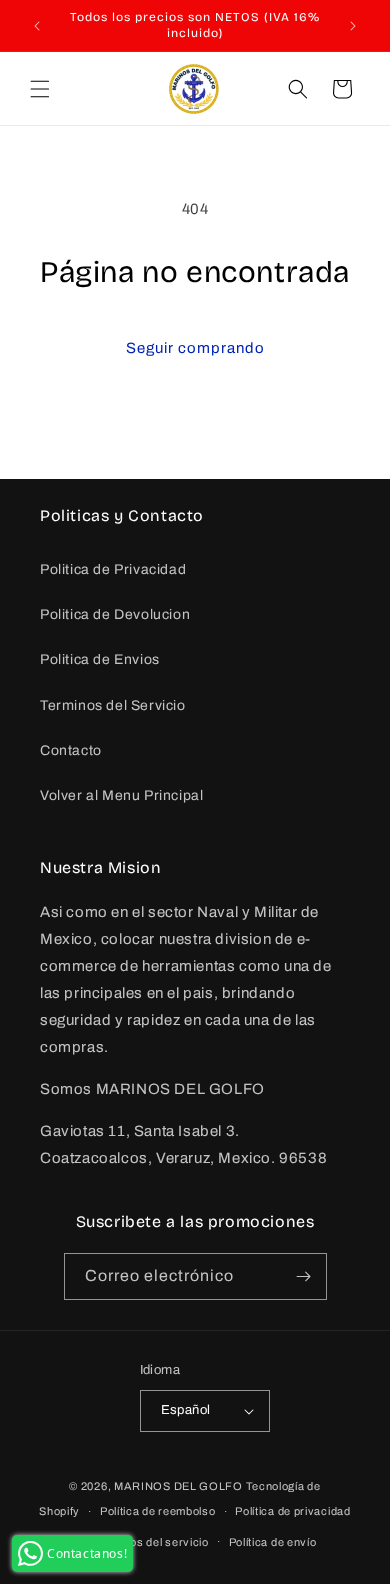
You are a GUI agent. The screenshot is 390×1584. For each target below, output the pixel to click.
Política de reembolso (158, 1511)
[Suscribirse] (304, 1276)
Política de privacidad (292, 1511)
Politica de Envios (100, 659)
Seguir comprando (195, 348)
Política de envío (273, 1542)
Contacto (71, 750)
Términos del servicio (151, 1542)
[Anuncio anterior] (37, 26)
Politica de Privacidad (113, 569)
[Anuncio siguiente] (353, 26)
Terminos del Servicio (113, 705)
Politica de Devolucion (115, 614)
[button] (40, 89)
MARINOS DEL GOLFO (178, 1486)
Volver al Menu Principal (121, 795)
